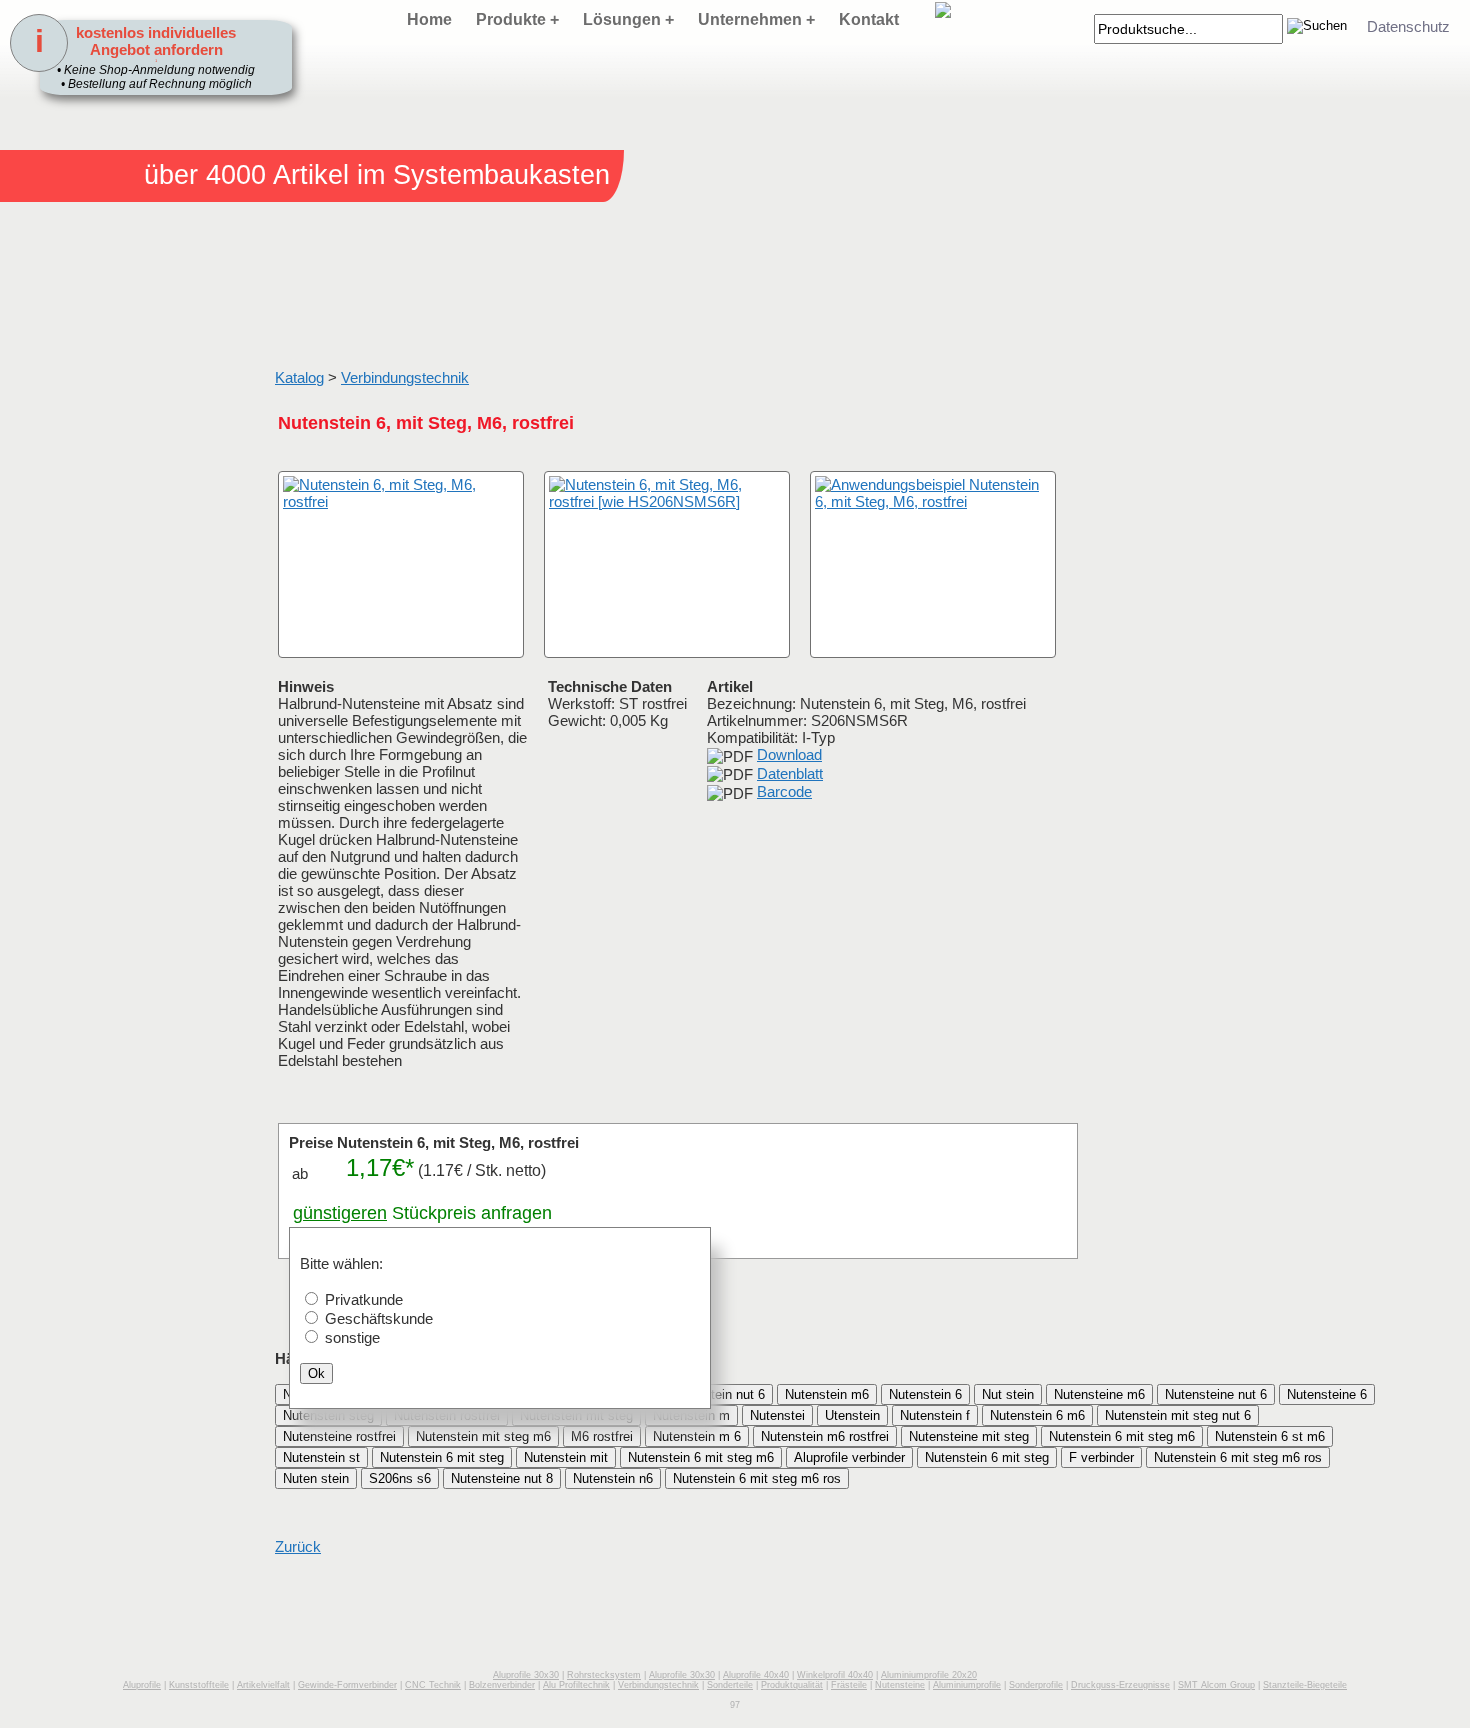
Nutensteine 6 (1327, 1394)
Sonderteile (730, 1685)
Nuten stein (316, 1478)
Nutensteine (900, 1685)
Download (789, 754)
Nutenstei (777, 1415)
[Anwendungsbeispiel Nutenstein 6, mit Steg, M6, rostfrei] (933, 564)
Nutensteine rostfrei (339, 1436)
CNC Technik (433, 1685)
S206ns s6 (400, 1478)
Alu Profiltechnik (576, 1685)
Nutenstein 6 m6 (1037, 1415)
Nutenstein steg (328, 1415)
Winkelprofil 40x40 (835, 1675)
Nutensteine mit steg (969, 1436)
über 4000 (205, 175)
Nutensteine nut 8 (502, 1478)
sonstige (352, 1337)
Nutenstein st (321, 1457)
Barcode (784, 791)
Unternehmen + (756, 19)
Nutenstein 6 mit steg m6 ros (1238, 1457)
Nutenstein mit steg (576, 1415)
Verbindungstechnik (405, 377)
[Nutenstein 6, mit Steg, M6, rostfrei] (401, 564)
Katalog (299, 377)
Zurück (298, 1546)
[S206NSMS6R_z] (300, 637)
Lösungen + (628, 19)
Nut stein (1008, 1394)
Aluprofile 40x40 (756, 1675)
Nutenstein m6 (827, 1394)
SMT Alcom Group (1216, 1685)
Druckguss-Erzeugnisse (1120, 1685)
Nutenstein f (935, 1415)
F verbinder (1101, 1457)
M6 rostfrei (602, 1436)
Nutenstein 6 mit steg (442, 1457)
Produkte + (517, 19)
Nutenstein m (691, 1415)
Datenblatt (790, 773)
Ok (316, 1373)
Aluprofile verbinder (849, 1457)
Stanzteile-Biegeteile (1305, 1685)
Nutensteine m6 (1099, 1394)
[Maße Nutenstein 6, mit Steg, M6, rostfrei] (667, 564)
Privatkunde (364, 1299)
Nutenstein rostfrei (447, 1415)
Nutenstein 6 (925, 1394)
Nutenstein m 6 (697, 1436)
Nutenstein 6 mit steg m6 (1122, 1436)
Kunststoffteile (199, 1685)
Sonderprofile (1036, 1685)
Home (429, 19)
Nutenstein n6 (613, 1478)
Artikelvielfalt (263, 1685)
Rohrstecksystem (604, 1675)
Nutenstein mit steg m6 (483, 1436)
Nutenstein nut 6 (717, 1394)
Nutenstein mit (566, 1457)
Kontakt (869, 19)
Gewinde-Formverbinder (347, 1685)
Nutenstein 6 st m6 (1270, 1436)
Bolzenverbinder (502, 1685)
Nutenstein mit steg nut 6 (1178, 1415)
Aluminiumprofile (967, 1685)
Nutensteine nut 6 (1216, 1394)
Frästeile (849, 1685)
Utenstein (852, 1415)
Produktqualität (792, 1685)
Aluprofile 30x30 (526, 1675)
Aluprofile (142, 1685)
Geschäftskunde (379, 1318)
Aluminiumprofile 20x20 (929, 1675)
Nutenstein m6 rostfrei (825, 1436)
